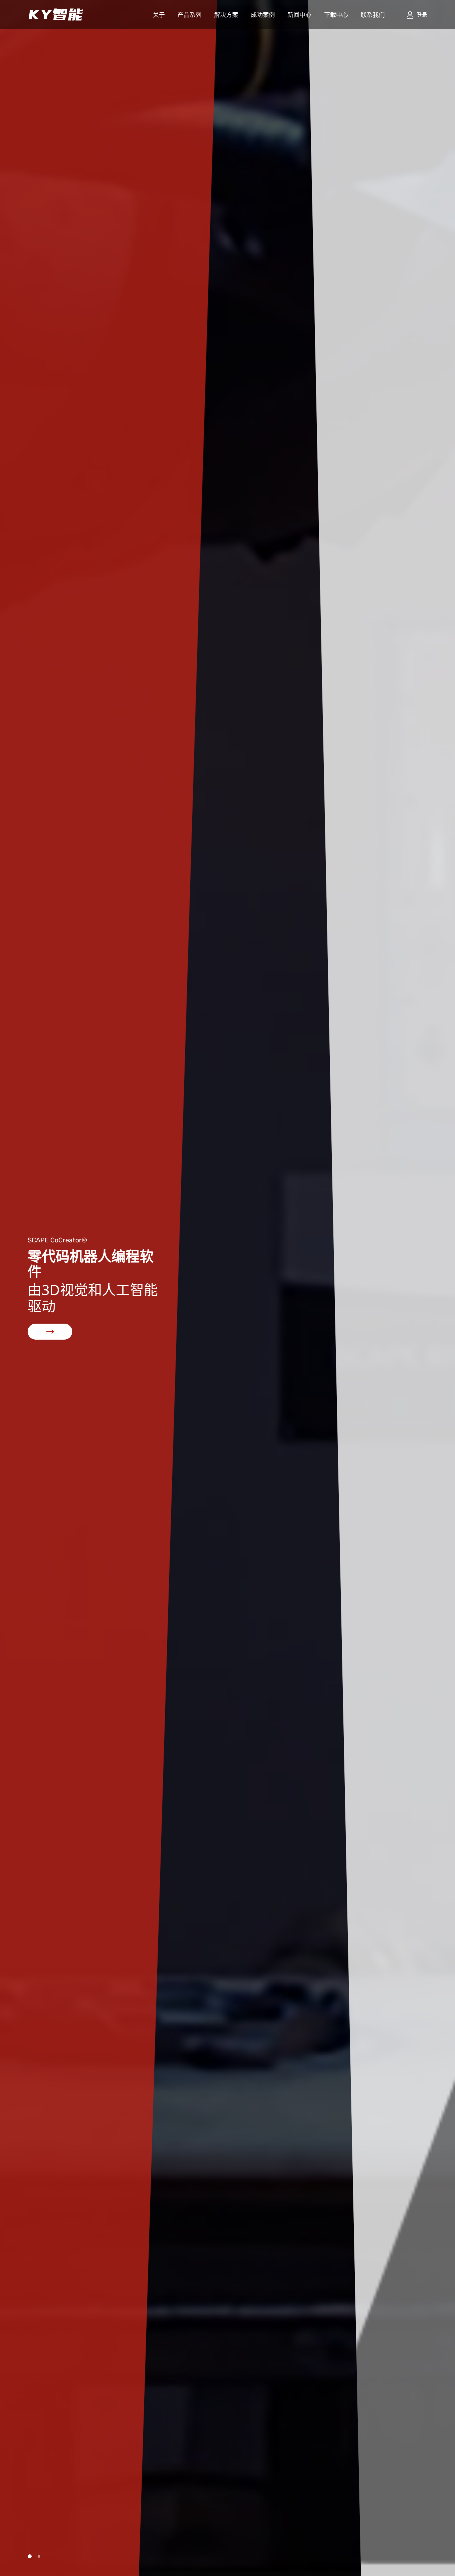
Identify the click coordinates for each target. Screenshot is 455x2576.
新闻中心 (299, 15)
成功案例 (263, 15)
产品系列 (190, 15)
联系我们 (373, 15)
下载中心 (336, 15)
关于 (159, 15)
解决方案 (226, 15)
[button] (30, 2556)
